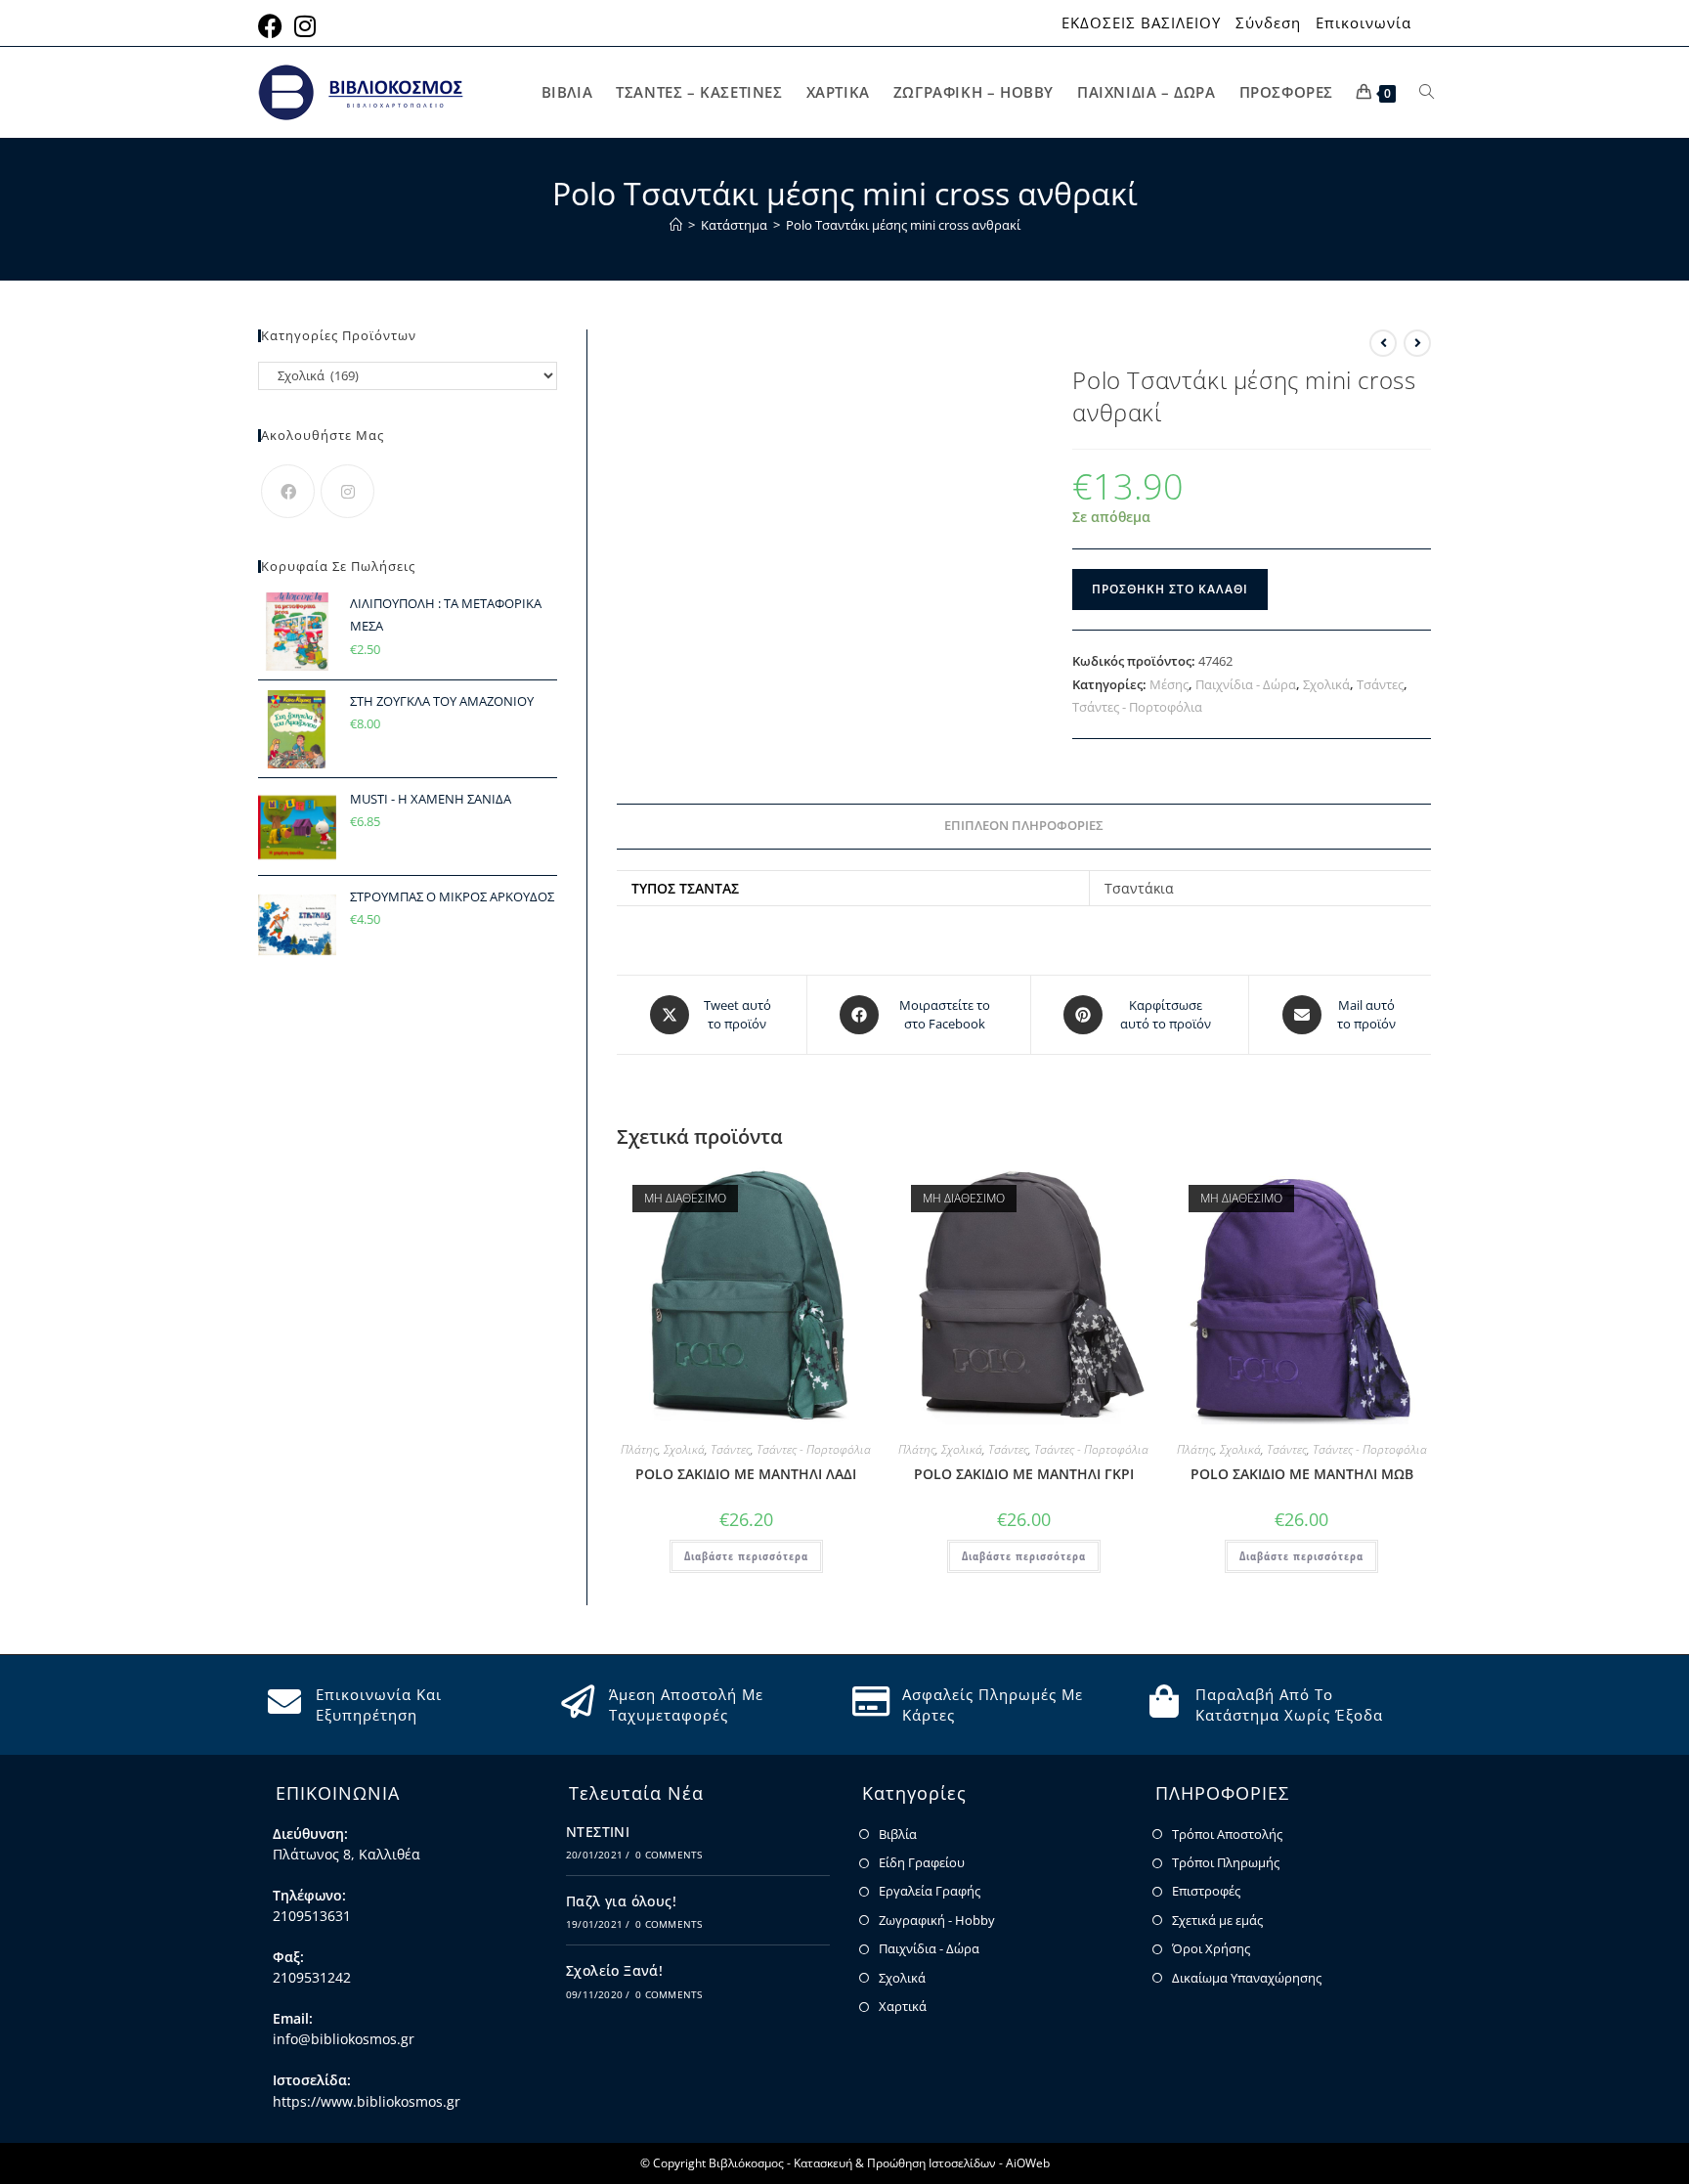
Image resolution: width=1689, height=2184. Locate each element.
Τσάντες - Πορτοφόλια (1137, 707)
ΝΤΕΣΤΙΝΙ (598, 1832)
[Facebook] (288, 491)
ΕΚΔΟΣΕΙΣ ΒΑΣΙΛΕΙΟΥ (1141, 23)
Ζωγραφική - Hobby (937, 1920)
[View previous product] (1383, 343)
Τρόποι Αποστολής (1227, 1834)
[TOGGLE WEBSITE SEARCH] (1427, 92)
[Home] (676, 225)
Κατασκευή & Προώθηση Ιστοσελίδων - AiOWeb (922, 2163)
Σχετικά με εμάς (1217, 1920)
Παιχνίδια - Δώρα (1246, 684)
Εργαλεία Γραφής (930, 1891)
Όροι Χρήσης (1211, 1948)
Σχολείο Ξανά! (614, 1970)
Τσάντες (1380, 684)
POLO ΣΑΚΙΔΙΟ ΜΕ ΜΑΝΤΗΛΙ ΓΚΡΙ (1024, 1474)
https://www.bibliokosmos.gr (367, 2101)
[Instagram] (347, 491)
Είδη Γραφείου (922, 1862)
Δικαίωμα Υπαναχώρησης (1247, 1978)
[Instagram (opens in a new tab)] (305, 26)
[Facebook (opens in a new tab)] (273, 26)
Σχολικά (1326, 684)
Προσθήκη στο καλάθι (1170, 589)
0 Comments (669, 1855)
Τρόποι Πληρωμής (1226, 1862)
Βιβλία (898, 1834)
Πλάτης (639, 1449)
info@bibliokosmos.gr (344, 2039)
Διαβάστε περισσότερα (746, 1556)
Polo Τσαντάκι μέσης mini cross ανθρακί (903, 225)
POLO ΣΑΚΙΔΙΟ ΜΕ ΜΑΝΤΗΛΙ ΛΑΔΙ (746, 1474)
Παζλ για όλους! (621, 1901)
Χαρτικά (903, 2006)
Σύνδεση (1268, 23)
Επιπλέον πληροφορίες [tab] (1024, 826)
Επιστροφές (1206, 1891)
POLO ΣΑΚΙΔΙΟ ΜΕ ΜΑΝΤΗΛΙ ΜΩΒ (1302, 1474)
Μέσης (1169, 684)
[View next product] (1417, 343)
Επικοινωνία (1364, 23)
